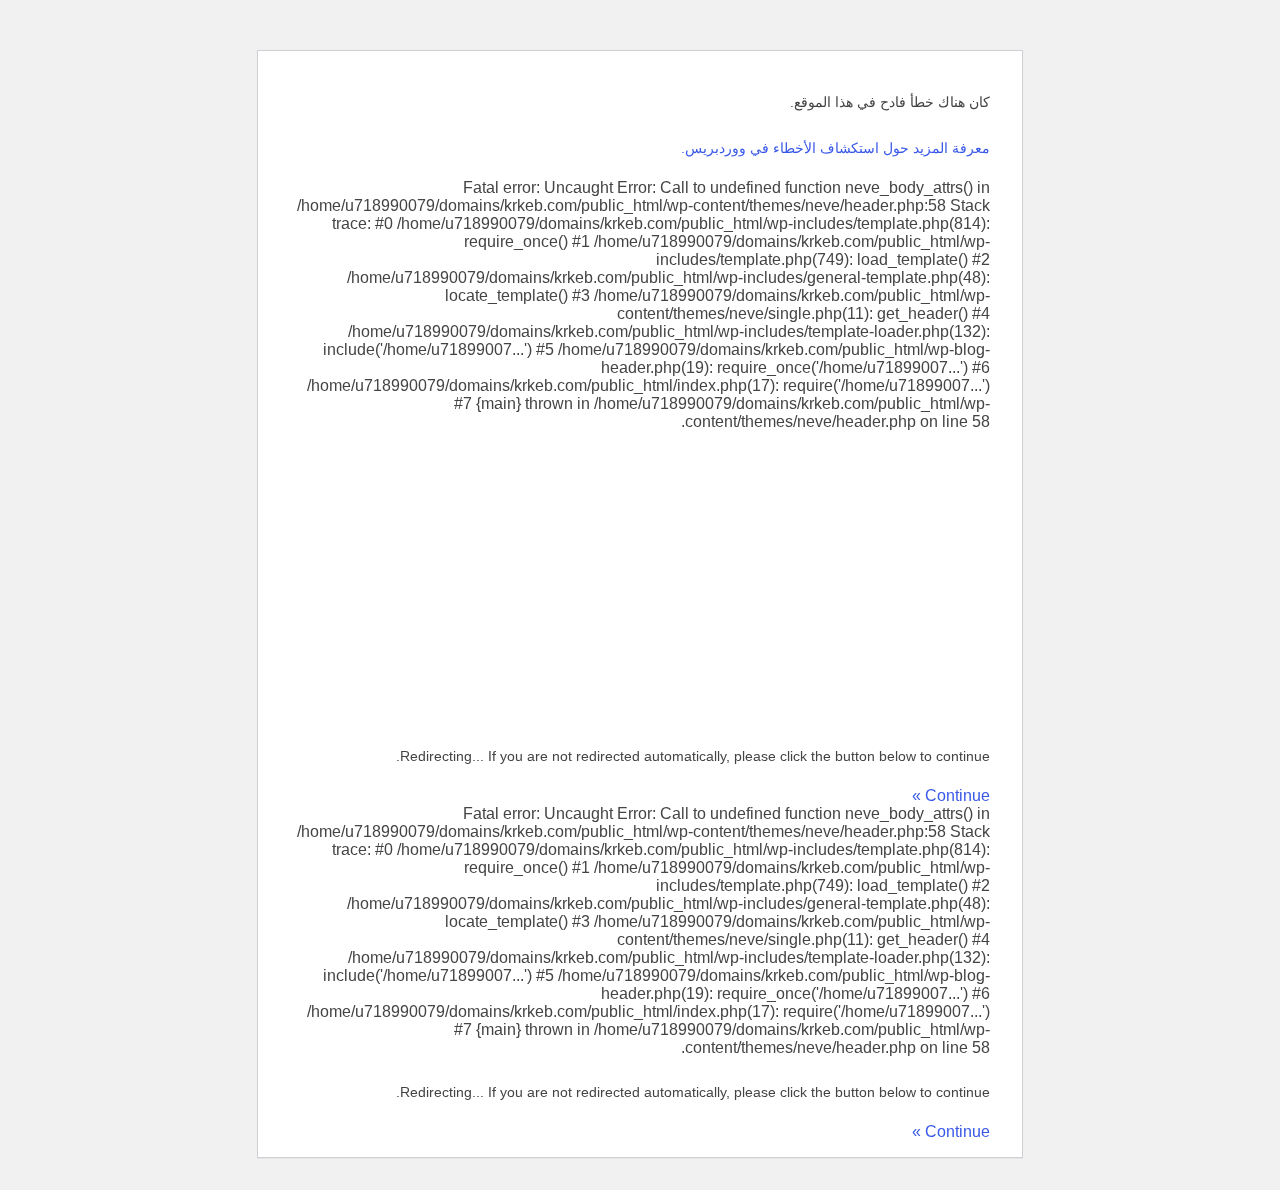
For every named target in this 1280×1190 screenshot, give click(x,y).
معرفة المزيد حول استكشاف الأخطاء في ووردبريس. (835, 148)
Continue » (951, 795)
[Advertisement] (640, 581)
